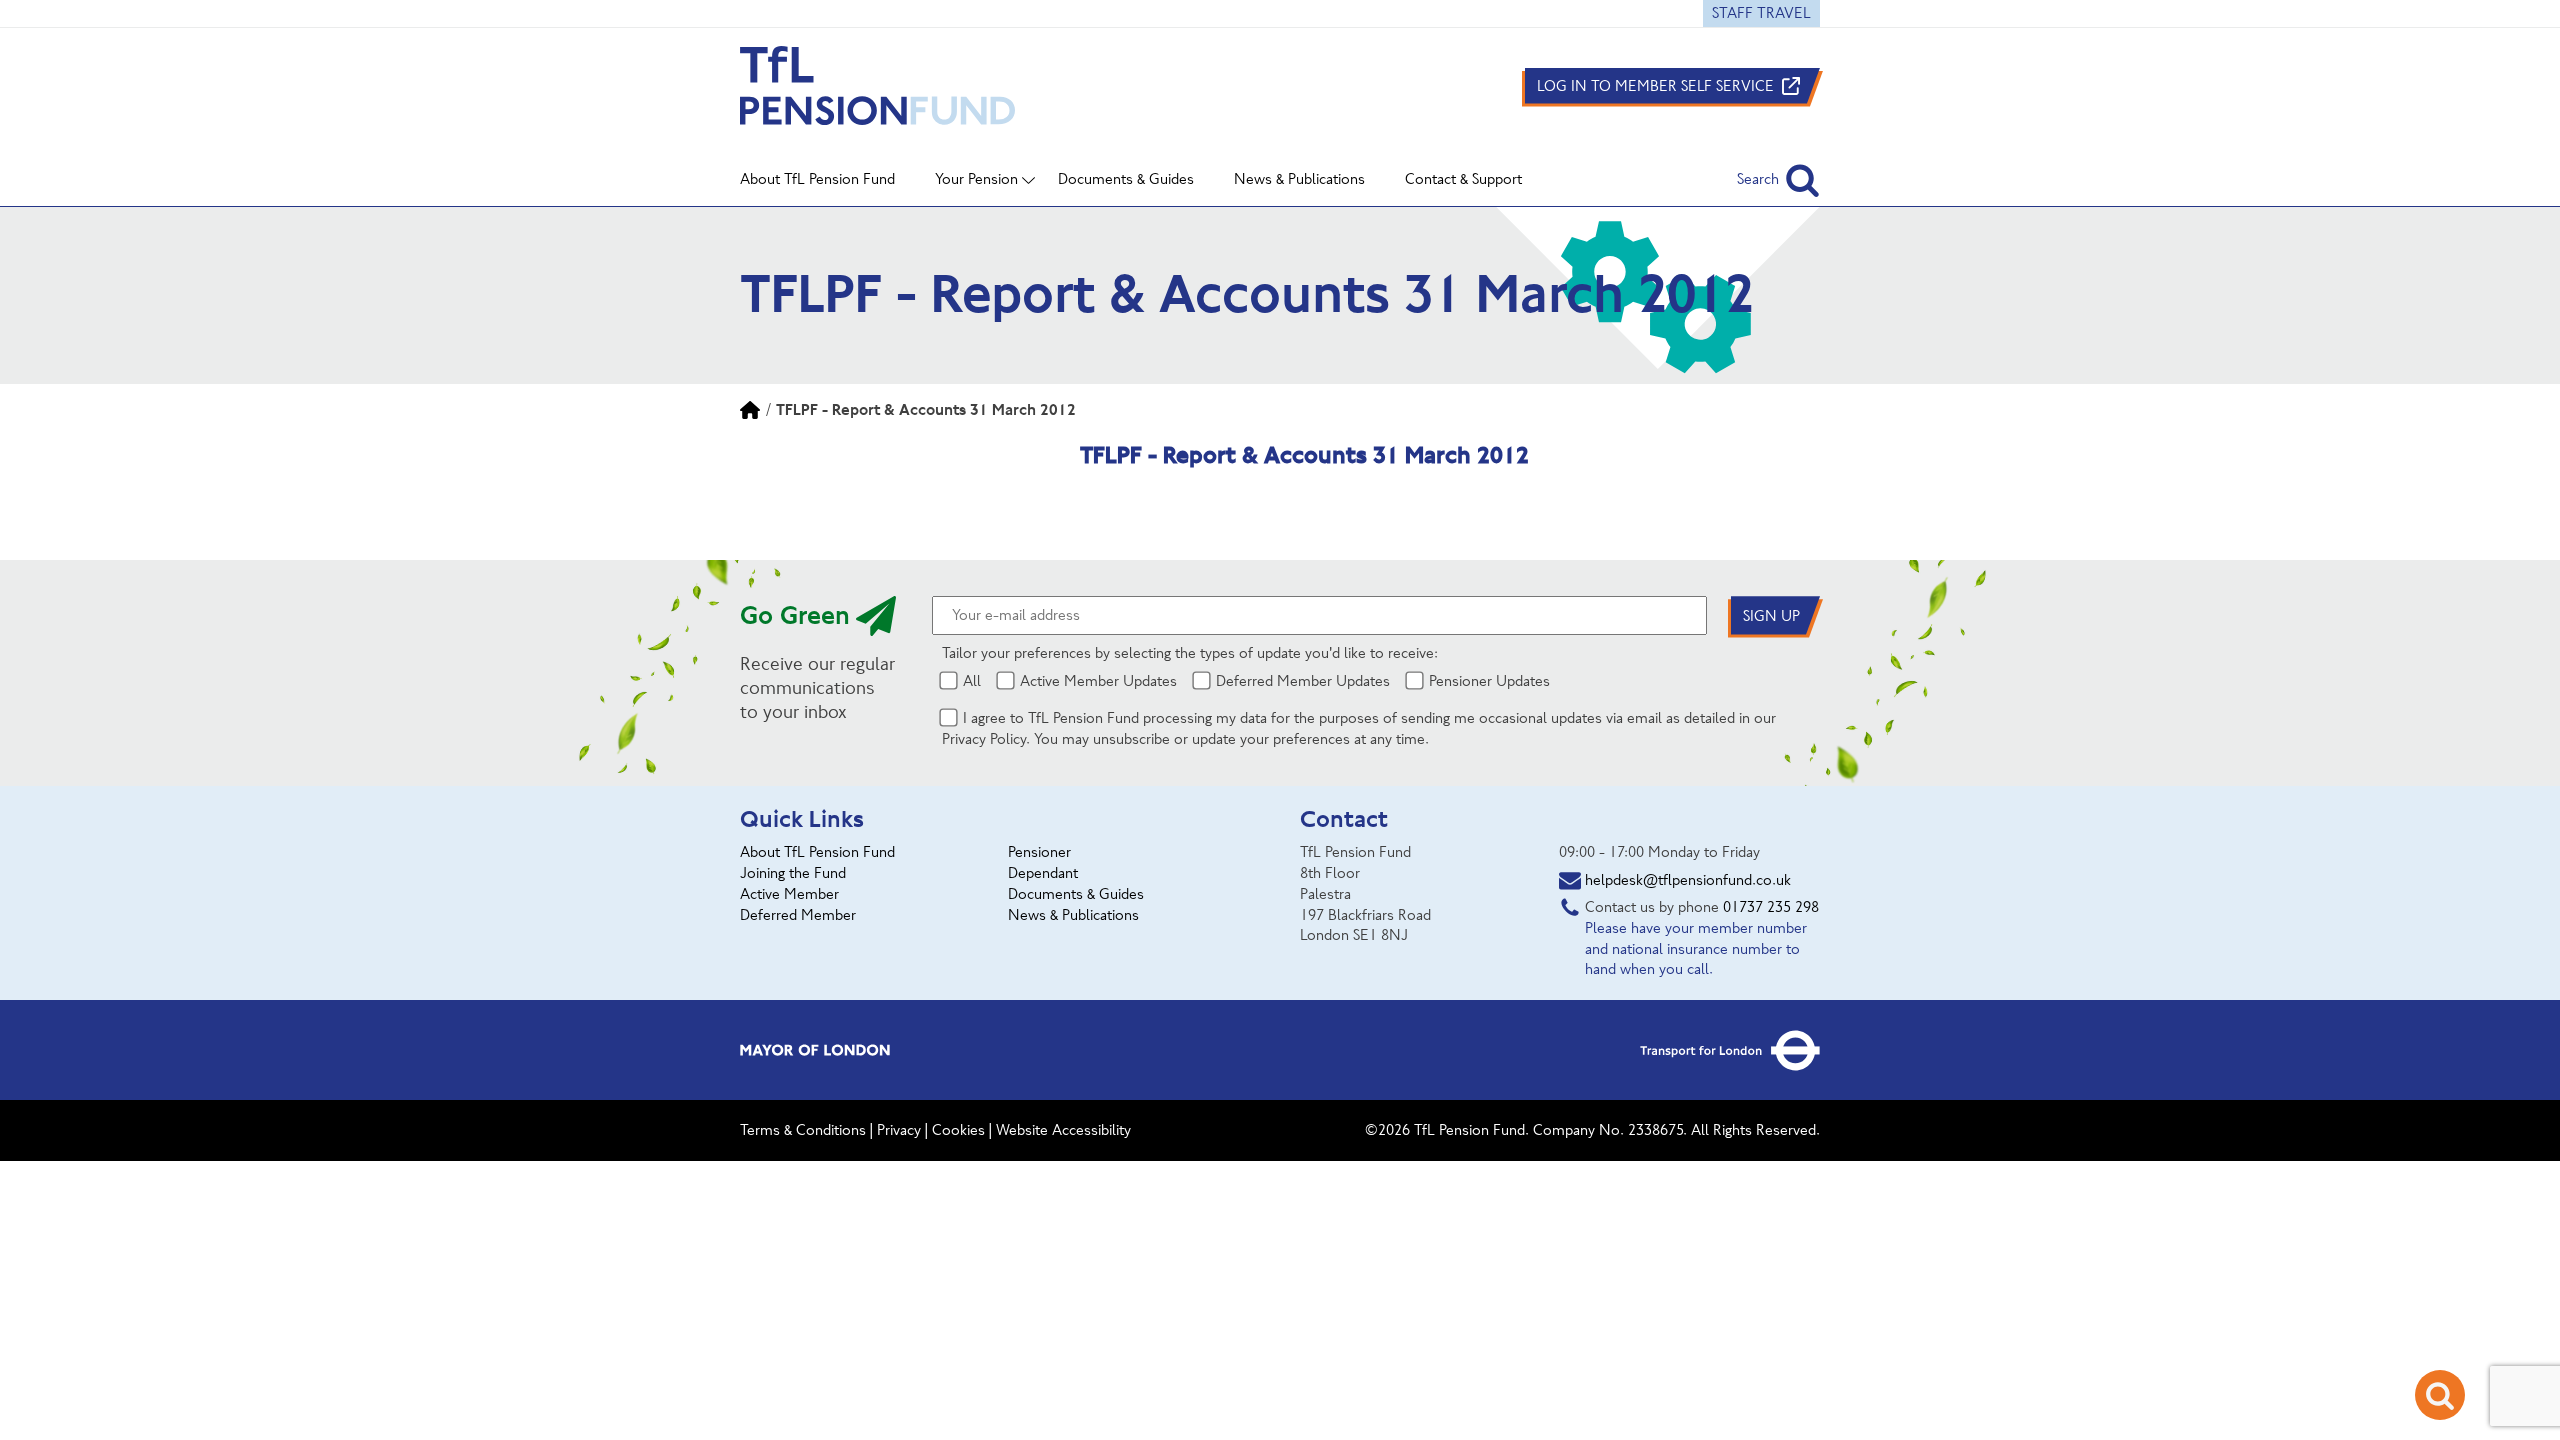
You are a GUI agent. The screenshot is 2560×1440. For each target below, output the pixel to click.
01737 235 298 (1771, 907)
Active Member (789, 894)
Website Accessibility (1063, 1130)
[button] (1778, 179)
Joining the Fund (793, 873)
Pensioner (1039, 852)
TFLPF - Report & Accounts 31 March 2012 (926, 409)
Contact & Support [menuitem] (1463, 179)
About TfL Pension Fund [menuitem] (817, 179)
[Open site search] (2440, 1395)
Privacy (899, 1130)
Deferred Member (798, 915)
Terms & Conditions (803, 1130)
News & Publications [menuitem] (1299, 179)
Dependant (1043, 873)
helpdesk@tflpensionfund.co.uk (1688, 880)
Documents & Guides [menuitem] (1126, 179)
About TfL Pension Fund (817, 852)
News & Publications (1073, 915)
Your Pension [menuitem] (976, 179)
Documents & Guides (1076, 894)
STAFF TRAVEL (1761, 13)
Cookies (958, 1130)
